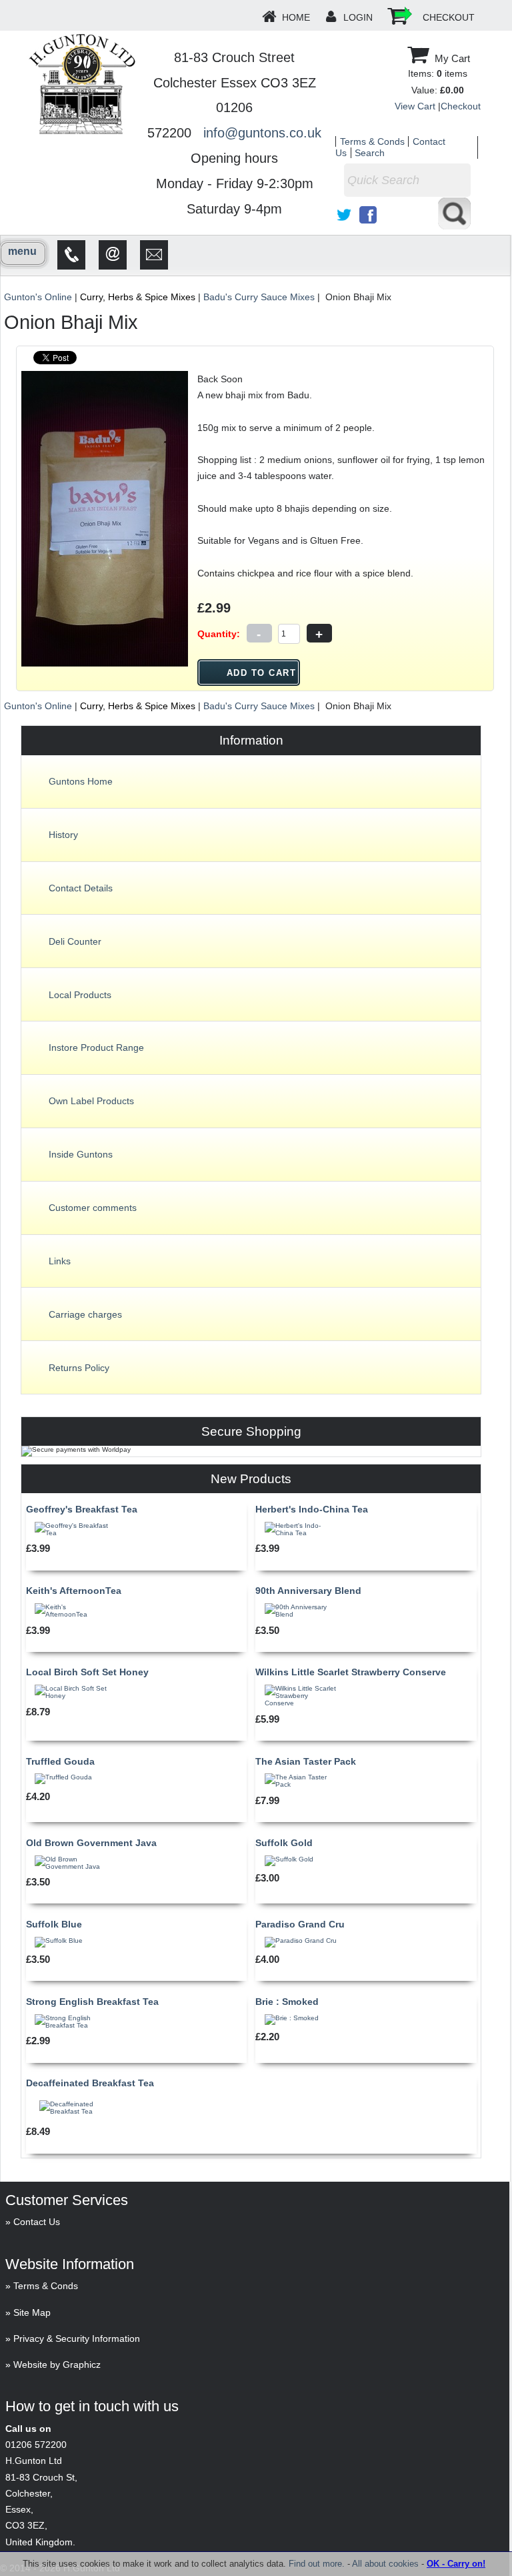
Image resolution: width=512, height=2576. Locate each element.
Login (358, 17)
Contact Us (37, 2222)
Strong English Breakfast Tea (92, 2002)
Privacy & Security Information (77, 2338)
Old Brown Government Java (91, 1843)
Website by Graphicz (57, 2365)
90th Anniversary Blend (308, 1591)
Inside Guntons (81, 1154)
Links (60, 1261)
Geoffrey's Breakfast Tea (82, 1509)
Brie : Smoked (287, 2002)
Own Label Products (91, 1101)
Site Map (32, 2312)
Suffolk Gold (284, 1843)
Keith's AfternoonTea (74, 1591)
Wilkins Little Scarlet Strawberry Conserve (351, 1672)
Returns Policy (79, 1368)
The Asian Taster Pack (306, 1761)
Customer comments (93, 1208)
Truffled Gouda (60, 1761)
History (63, 835)
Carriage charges (85, 1314)
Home (296, 17)
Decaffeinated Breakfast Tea (90, 2083)
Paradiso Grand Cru (300, 1924)
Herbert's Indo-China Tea (312, 1509)
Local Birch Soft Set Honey (87, 1672)
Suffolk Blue (54, 1924)
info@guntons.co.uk (262, 133)
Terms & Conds (372, 141)
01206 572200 (36, 2445)
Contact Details (81, 888)
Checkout (449, 17)
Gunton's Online (38, 297)
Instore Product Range (96, 1047)
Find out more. (317, 2564)
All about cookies (385, 2564)
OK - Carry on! (456, 2564)
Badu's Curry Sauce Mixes (259, 297)
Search (370, 153)
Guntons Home (81, 781)
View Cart (415, 106)
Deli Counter (75, 941)
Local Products (80, 995)
